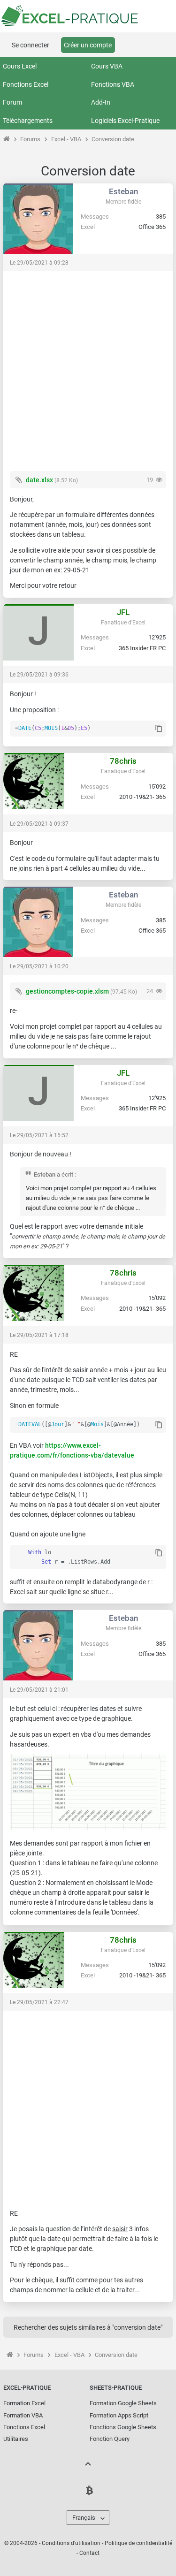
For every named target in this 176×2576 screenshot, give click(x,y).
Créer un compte (88, 45)
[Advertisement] (88, 366)
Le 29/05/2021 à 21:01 (39, 1690)
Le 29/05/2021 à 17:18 (39, 1335)
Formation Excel (24, 2403)
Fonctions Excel (26, 84)
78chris (123, 761)
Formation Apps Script (119, 2415)
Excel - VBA (66, 139)
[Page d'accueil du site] (6, 139)
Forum (12, 102)
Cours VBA (107, 66)
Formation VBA (23, 2415)
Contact (89, 2553)
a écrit (65, 1174)
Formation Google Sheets (123, 2403)
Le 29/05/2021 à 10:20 (39, 966)
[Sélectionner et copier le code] (159, 729)
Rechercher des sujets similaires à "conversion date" (88, 2327)
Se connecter (31, 45)
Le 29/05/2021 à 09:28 (39, 263)
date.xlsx (39, 480)
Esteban (123, 191)
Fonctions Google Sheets (123, 2427)
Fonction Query (110, 2439)
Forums (30, 139)
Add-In (101, 102)
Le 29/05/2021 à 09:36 (39, 675)
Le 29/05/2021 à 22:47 (39, 2002)
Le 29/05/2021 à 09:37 (39, 824)
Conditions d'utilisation (71, 2543)
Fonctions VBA (113, 84)
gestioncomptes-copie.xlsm (67, 991)
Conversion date (113, 139)
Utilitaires (16, 2439)
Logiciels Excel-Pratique (125, 121)
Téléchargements (28, 121)
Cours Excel (20, 66)
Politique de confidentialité (138, 2543)
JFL (123, 612)
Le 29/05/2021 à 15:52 (39, 1135)
